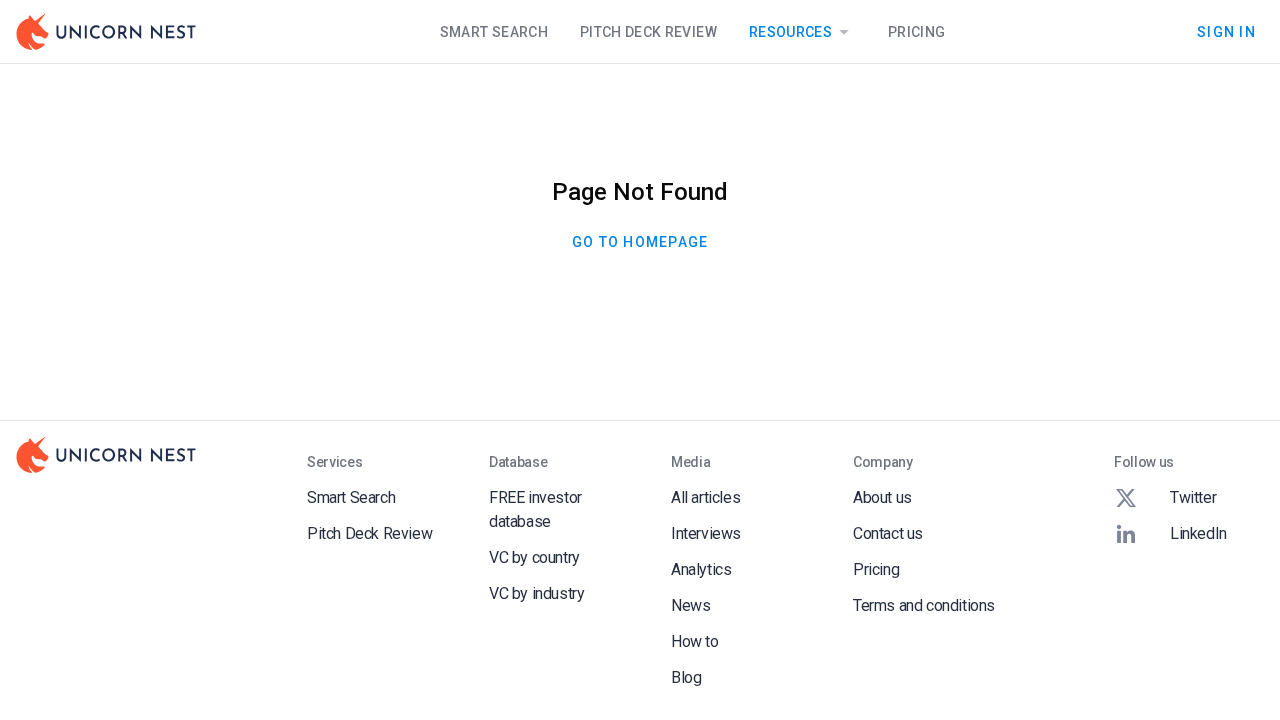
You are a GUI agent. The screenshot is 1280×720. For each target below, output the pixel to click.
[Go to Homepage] (106, 32)
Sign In (1226, 31)
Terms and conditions (924, 605)
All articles (705, 497)
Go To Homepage (640, 242)
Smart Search (494, 32)
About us (882, 497)
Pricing (916, 32)
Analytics (701, 569)
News (690, 605)
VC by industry (536, 593)
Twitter (1193, 497)
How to (695, 641)
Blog (686, 677)
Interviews (706, 533)
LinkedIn (1198, 533)
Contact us (888, 533)
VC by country (534, 557)
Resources (790, 32)
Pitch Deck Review (648, 32)
